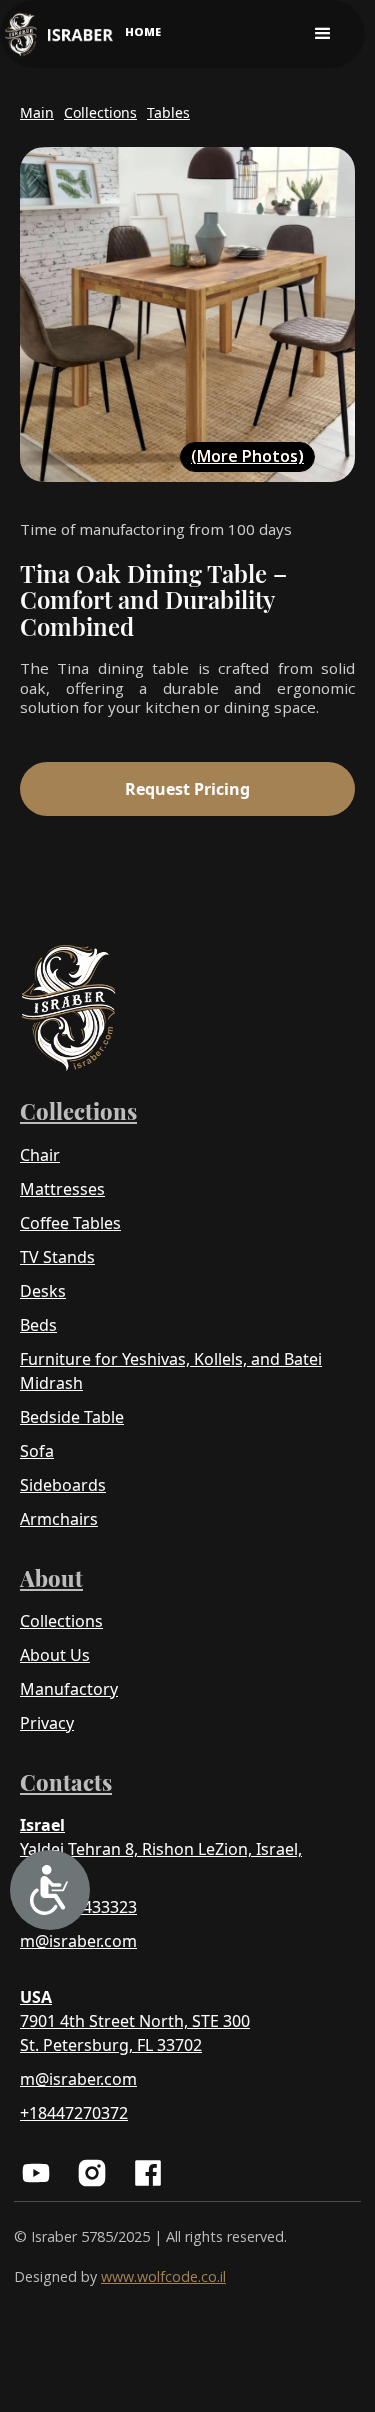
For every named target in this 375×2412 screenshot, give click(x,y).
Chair (40, 1155)
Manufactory (69, 1689)
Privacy (47, 1723)
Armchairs (59, 1519)
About (51, 1578)
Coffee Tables (70, 1223)
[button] (323, 34)
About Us (55, 1655)
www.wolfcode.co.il (163, 2276)
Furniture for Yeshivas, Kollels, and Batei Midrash (171, 1371)
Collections (78, 1111)
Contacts (66, 1782)
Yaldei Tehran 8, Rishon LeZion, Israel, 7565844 (161, 1861)
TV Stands (57, 1257)
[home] (59, 33)
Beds (38, 1325)
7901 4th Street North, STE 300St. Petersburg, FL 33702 (135, 2033)
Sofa (37, 1451)
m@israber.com (78, 1941)
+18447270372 (74, 2113)
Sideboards (63, 1485)
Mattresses (62, 1189)
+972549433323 (78, 1907)
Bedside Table (72, 1417)
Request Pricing (187, 789)
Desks (43, 1291)
